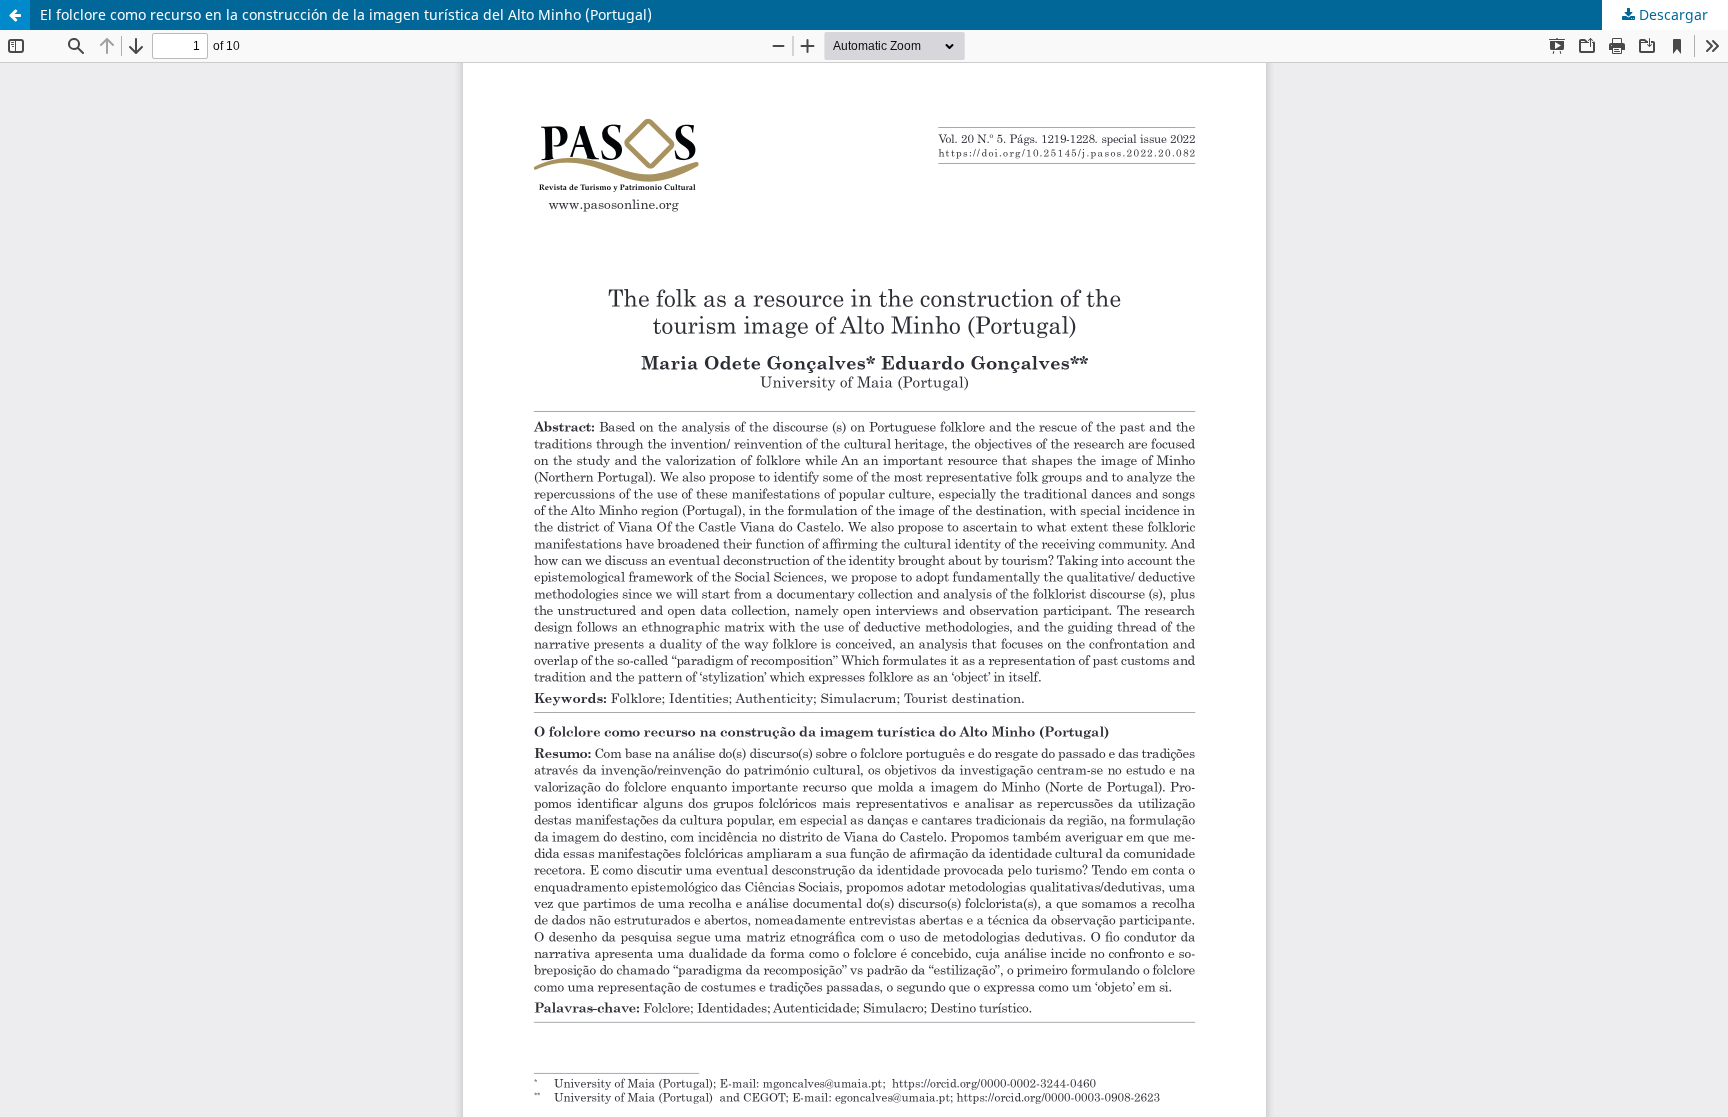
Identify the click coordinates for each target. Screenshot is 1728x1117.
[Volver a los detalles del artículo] (15, 15)
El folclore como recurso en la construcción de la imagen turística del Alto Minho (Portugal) (346, 14)
